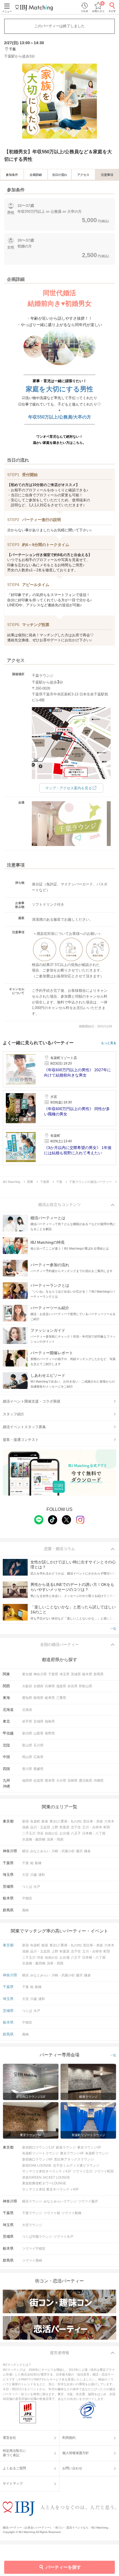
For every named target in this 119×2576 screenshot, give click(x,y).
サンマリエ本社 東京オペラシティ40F (50, 2189)
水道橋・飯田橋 (34, 1839)
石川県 (38, 1745)
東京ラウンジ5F (89, 2147)
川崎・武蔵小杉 (63, 1851)
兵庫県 (50, 1686)
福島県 (50, 1721)
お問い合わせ (72, 2468)
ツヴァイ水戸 (63, 2237)
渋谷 (40, 1833)
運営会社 (9, 2438)
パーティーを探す (63, 2567)
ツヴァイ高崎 (32, 2260)
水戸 (37, 1887)
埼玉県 (64, 1674)
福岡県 (27, 1781)
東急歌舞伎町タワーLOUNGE (44, 2183)
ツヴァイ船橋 (71, 2213)
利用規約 (69, 2438)
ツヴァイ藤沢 (88, 2201)
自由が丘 (51, 1833)
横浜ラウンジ (32, 2201)
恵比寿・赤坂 (93, 1821)
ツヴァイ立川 (82, 2171)
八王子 (76, 1833)
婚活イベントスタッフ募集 (24, 1427)
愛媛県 (38, 1769)
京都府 (38, 1686)
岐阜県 (50, 1698)
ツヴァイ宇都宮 (34, 2249)
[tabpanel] (59, 101)
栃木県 (87, 1674)
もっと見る (109, 1043)
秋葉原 (64, 1827)
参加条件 (12, 175)
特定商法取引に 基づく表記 (14, 2453)
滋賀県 (61, 1686)
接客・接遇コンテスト (21, 1440)
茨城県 (76, 1674)
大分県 (61, 1781)
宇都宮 (27, 1898)
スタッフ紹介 (14, 1414)
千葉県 (53, 1674)
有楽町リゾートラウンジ (40, 2153)
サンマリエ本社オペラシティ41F (47, 2171)
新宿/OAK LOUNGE (37, 2166)
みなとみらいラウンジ (60, 2201)
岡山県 (27, 1757)
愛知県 (27, 1698)
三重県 (61, 1698)
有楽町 (35, 1821)
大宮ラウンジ (32, 2225)
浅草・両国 (55, 1839)
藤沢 (79, 1851)
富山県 (27, 1745)
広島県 (38, 1757)
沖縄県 (99, 1781)
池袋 (25, 1827)
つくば (27, 1887)
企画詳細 (36, 175)
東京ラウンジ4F (72, 2153)
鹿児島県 (86, 1781)
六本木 (109, 1821)
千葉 (25, 1863)
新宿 (25, 1821)
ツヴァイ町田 (104, 2171)
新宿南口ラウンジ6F (37, 2159)
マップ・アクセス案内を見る (68, 788)
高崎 (25, 1910)
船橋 (38, 1863)
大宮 (25, 1875)
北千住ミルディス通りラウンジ (76, 2166)
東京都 (27, 1674)
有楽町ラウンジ (97, 2153)
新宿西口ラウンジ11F (38, 2147)
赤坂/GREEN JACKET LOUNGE (46, 2177)
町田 (107, 1827)
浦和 (42, 1875)
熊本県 (50, 1781)
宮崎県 (73, 1781)
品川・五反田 (40, 1827)
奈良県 (73, 1686)
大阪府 (27, 1686)
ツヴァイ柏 (52, 2213)
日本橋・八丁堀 (94, 1833)
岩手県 (27, 1721)
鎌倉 (87, 1851)
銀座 (45, 1821)
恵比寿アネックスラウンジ (74, 2159)
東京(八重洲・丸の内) (66, 1821)
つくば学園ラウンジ (37, 2237)
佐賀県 (38, 1781)
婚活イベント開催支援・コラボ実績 (32, 1401)
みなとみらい (40, 1851)
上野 (55, 1827)
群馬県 (99, 1674)
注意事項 (107, 175)
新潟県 (27, 1733)
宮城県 (38, 1721)
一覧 (113, 1629)
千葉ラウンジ (32, 2213)
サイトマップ (13, 2484)
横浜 (25, 1851)
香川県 (27, 1769)
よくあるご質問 (14, 2468)
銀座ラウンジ (66, 2147)
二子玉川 (29, 1833)
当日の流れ (60, 175)
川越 (33, 1875)
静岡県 (38, 1698)
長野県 (50, 1733)
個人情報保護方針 (76, 2453)
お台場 (64, 1833)
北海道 (27, 1710)
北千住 (76, 1827)
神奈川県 (40, 1674)
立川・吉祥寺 (92, 1827)
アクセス (83, 175)
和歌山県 (86, 1686)
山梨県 (38, 1733)
